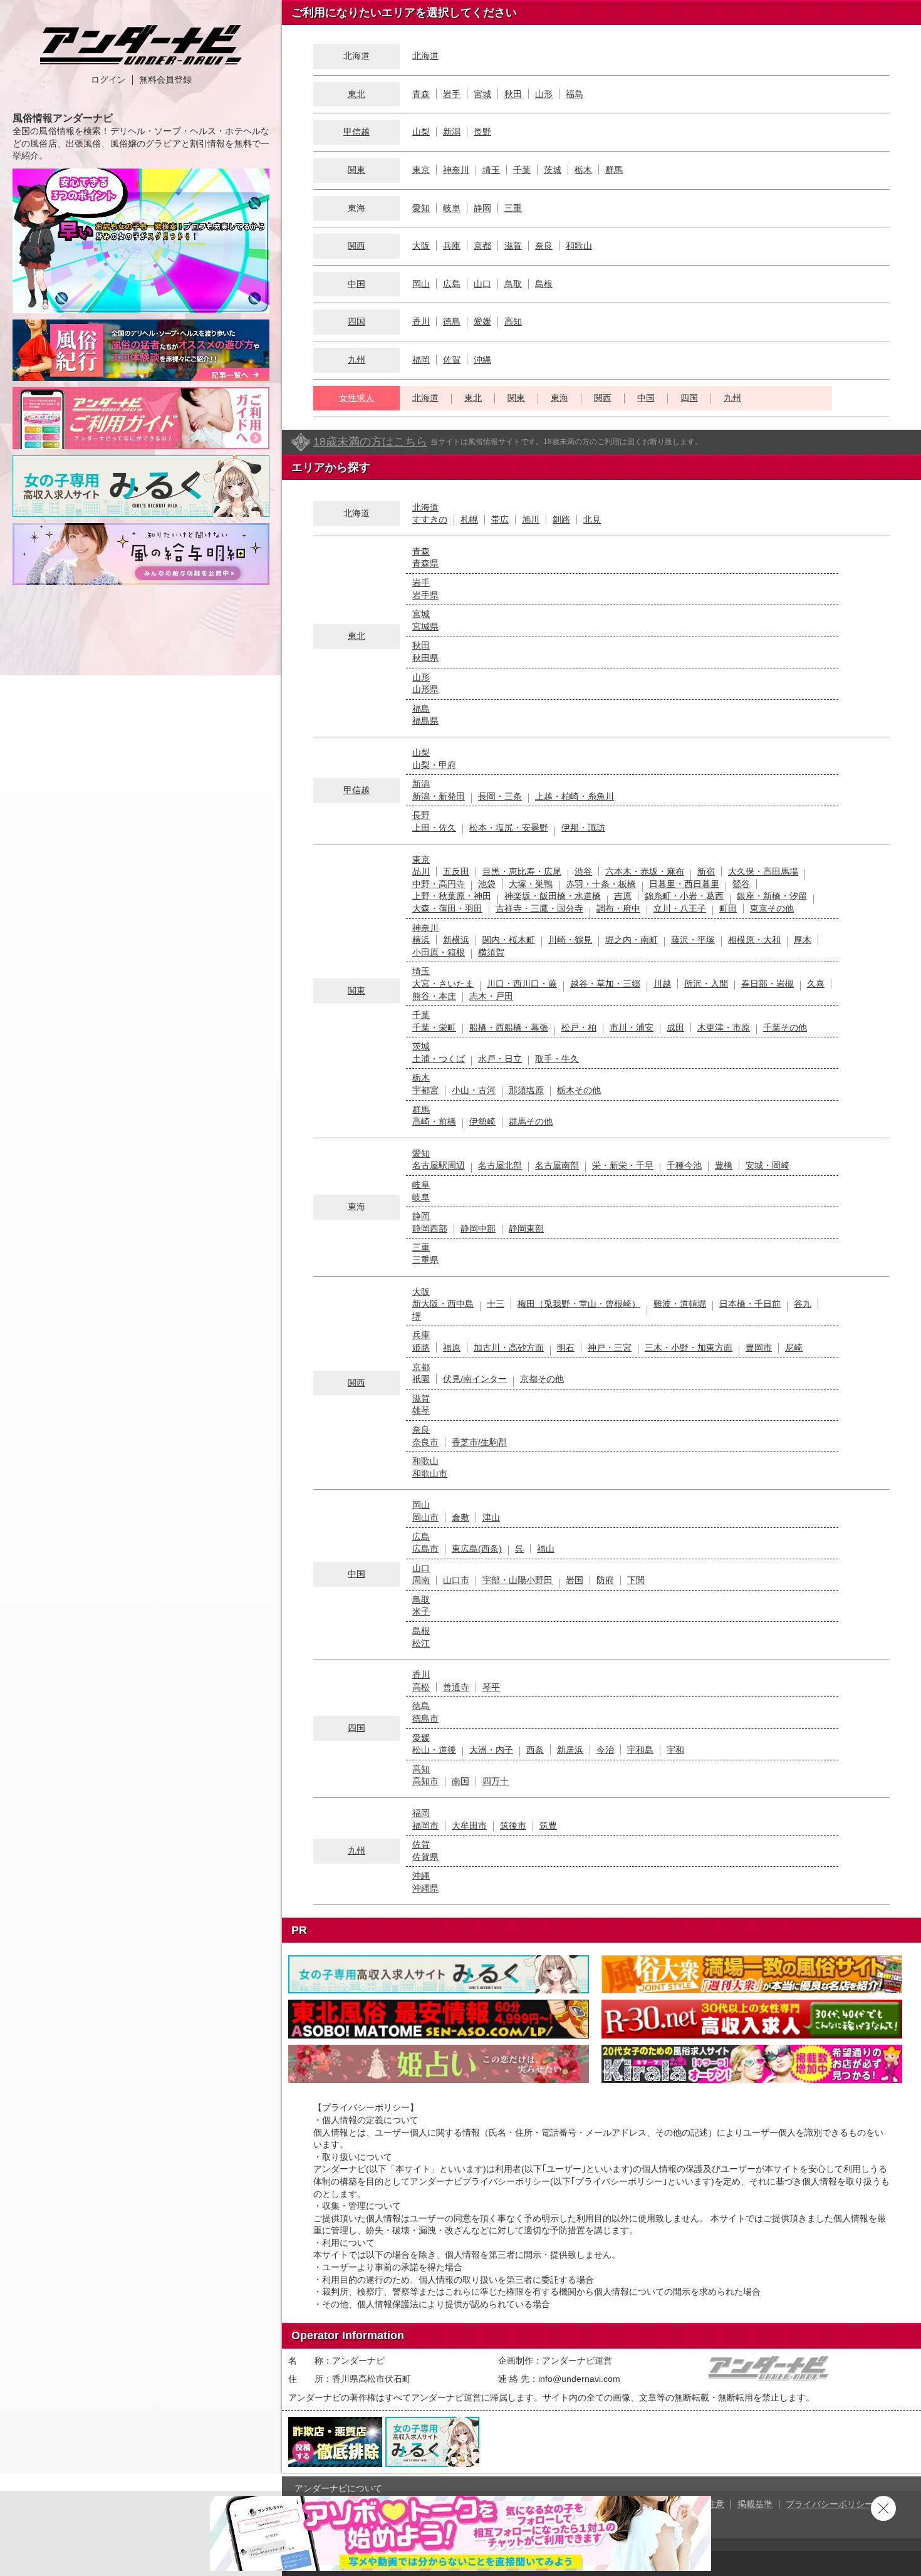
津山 (491, 1517)
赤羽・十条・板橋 (601, 884)
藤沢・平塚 (693, 940)
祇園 (421, 1379)
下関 (636, 1580)
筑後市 (513, 1826)
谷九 (803, 1304)
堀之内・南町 (632, 940)
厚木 (803, 940)
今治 (605, 1750)
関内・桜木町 (509, 940)
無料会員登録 (165, 80)
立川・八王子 (680, 908)
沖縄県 (425, 1888)
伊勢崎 (482, 1121)
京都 (482, 246)
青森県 (425, 563)
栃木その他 (579, 1090)
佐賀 (452, 360)
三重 (513, 208)
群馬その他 (531, 1121)
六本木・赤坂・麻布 (645, 871)
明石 (566, 1348)
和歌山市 (430, 1473)
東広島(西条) (477, 1549)
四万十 (496, 1781)
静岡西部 (430, 1228)
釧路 (561, 519)
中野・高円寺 (439, 884)
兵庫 (452, 246)
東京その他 (772, 908)
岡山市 (425, 1517)
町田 (728, 908)
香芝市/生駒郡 (479, 1442)
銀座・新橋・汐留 (772, 896)
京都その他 (542, 1379)
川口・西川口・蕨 (522, 984)
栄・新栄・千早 (623, 1165)
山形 (544, 94)
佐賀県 (425, 1857)
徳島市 (425, 1718)
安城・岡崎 (767, 1165)
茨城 (553, 170)
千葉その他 (785, 1027)
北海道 (425, 56)
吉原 (623, 896)
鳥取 (513, 284)
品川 (421, 871)
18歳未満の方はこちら (370, 442)
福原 (452, 1348)
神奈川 (456, 170)
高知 (513, 321)
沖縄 (482, 360)
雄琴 (421, 1410)
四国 (356, 321)
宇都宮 (425, 1090)
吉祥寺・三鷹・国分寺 (539, 908)
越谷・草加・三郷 (605, 984)
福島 (575, 94)
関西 (356, 246)
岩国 (575, 1580)
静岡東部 (526, 1228)
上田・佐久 (434, 828)
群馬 (614, 170)
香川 (421, 321)
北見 (592, 519)
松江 (421, 1643)
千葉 (522, 170)
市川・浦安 (632, 1027)
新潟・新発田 (439, 796)
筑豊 (548, 1826)
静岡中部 (478, 1228)
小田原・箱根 (439, 952)
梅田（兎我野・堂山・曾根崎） (579, 1304)
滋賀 (513, 246)
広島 (452, 284)
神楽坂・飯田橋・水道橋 (553, 896)
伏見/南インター (475, 1379)
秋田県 (425, 658)
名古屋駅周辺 (439, 1165)
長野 (482, 132)
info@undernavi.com (579, 2379)
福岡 (421, 360)
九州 (356, 360)
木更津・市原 (724, 1027)
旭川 (531, 519)
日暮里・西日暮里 (684, 884)
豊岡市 (759, 1348)
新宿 (706, 871)
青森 (421, 94)
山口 (482, 284)
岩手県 (425, 595)
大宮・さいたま (443, 984)
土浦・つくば (439, 1059)
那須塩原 (526, 1090)
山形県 (425, 689)
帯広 (500, 519)
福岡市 (425, 1826)
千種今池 (684, 1165)
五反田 (456, 871)
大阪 (421, 246)
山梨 (421, 132)
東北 (356, 94)
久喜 (816, 984)
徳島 (452, 321)
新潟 (452, 132)
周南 (421, 1580)
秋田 (513, 94)
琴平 (491, 1687)
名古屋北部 (500, 1165)
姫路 (421, 1348)
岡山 (421, 284)
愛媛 (482, 321)
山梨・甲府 (434, 765)
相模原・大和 (754, 940)
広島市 (425, 1549)
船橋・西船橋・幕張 (509, 1027)
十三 (496, 1304)
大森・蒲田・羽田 (447, 908)
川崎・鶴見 (570, 940)
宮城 (482, 94)
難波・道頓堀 (680, 1304)
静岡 (482, 208)
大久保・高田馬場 (763, 871)
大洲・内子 (491, 1750)
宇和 (675, 1750)
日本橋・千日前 (750, 1304)
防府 (605, 1580)
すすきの (430, 519)
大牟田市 (469, 1826)
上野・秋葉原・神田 (452, 896)
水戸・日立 (500, 1059)
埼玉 (491, 170)
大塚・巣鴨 (531, 884)
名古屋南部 (557, 1165)
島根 (544, 284)
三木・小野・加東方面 (689, 1348)
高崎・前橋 (434, 1121)
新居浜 (570, 1750)
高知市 (425, 1781)
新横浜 (456, 940)
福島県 (425, 720)
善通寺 (456, 1687)
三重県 (425, 1260)
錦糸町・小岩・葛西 (684, 896)
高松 (421, 1687)
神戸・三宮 (610, 1348)
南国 (460, 1781)
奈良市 (425, 1442)
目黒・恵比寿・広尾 (522, 871)
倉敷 (460, 1517)
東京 (421, 170)
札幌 (469, 519)
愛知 (421, 208)
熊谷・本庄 (434, 996)
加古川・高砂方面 (509, 1348)
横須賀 (491, 952)
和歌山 (579, 246)
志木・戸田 (491, 996)
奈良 (544, 246)
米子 (421, 1611)
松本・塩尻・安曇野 (509, 828)
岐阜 (452, 208)
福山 (546, 1549)
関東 (356, 170)
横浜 (421, 940)
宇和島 (640, 1750)
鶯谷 (741, 884)
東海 (559, 398)
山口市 (456, 1580)
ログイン (108, 80)
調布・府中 (618, 908)
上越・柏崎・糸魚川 (575, 796)
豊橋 (724, 1165)
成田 (675, 1027)
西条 (535, 1750)
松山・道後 (434, 1750)
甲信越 (356, 132)
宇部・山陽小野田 (518, 1580)
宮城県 (425, 626)
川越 (662, 984)
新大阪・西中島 (443, 1304)
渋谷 (583, 871)
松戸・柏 (579, 1027)
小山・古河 (474, 1090)
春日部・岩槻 (767, 984)
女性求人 (356, 398)
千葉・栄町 (434, 1027)
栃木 (583, 170)
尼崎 (794, 1348)
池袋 (487, 884)
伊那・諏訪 (583, 828)
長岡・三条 (500, 796)
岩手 (452, 94)
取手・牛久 (557, 1059)
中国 (356, 284)
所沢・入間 (706, 984)
